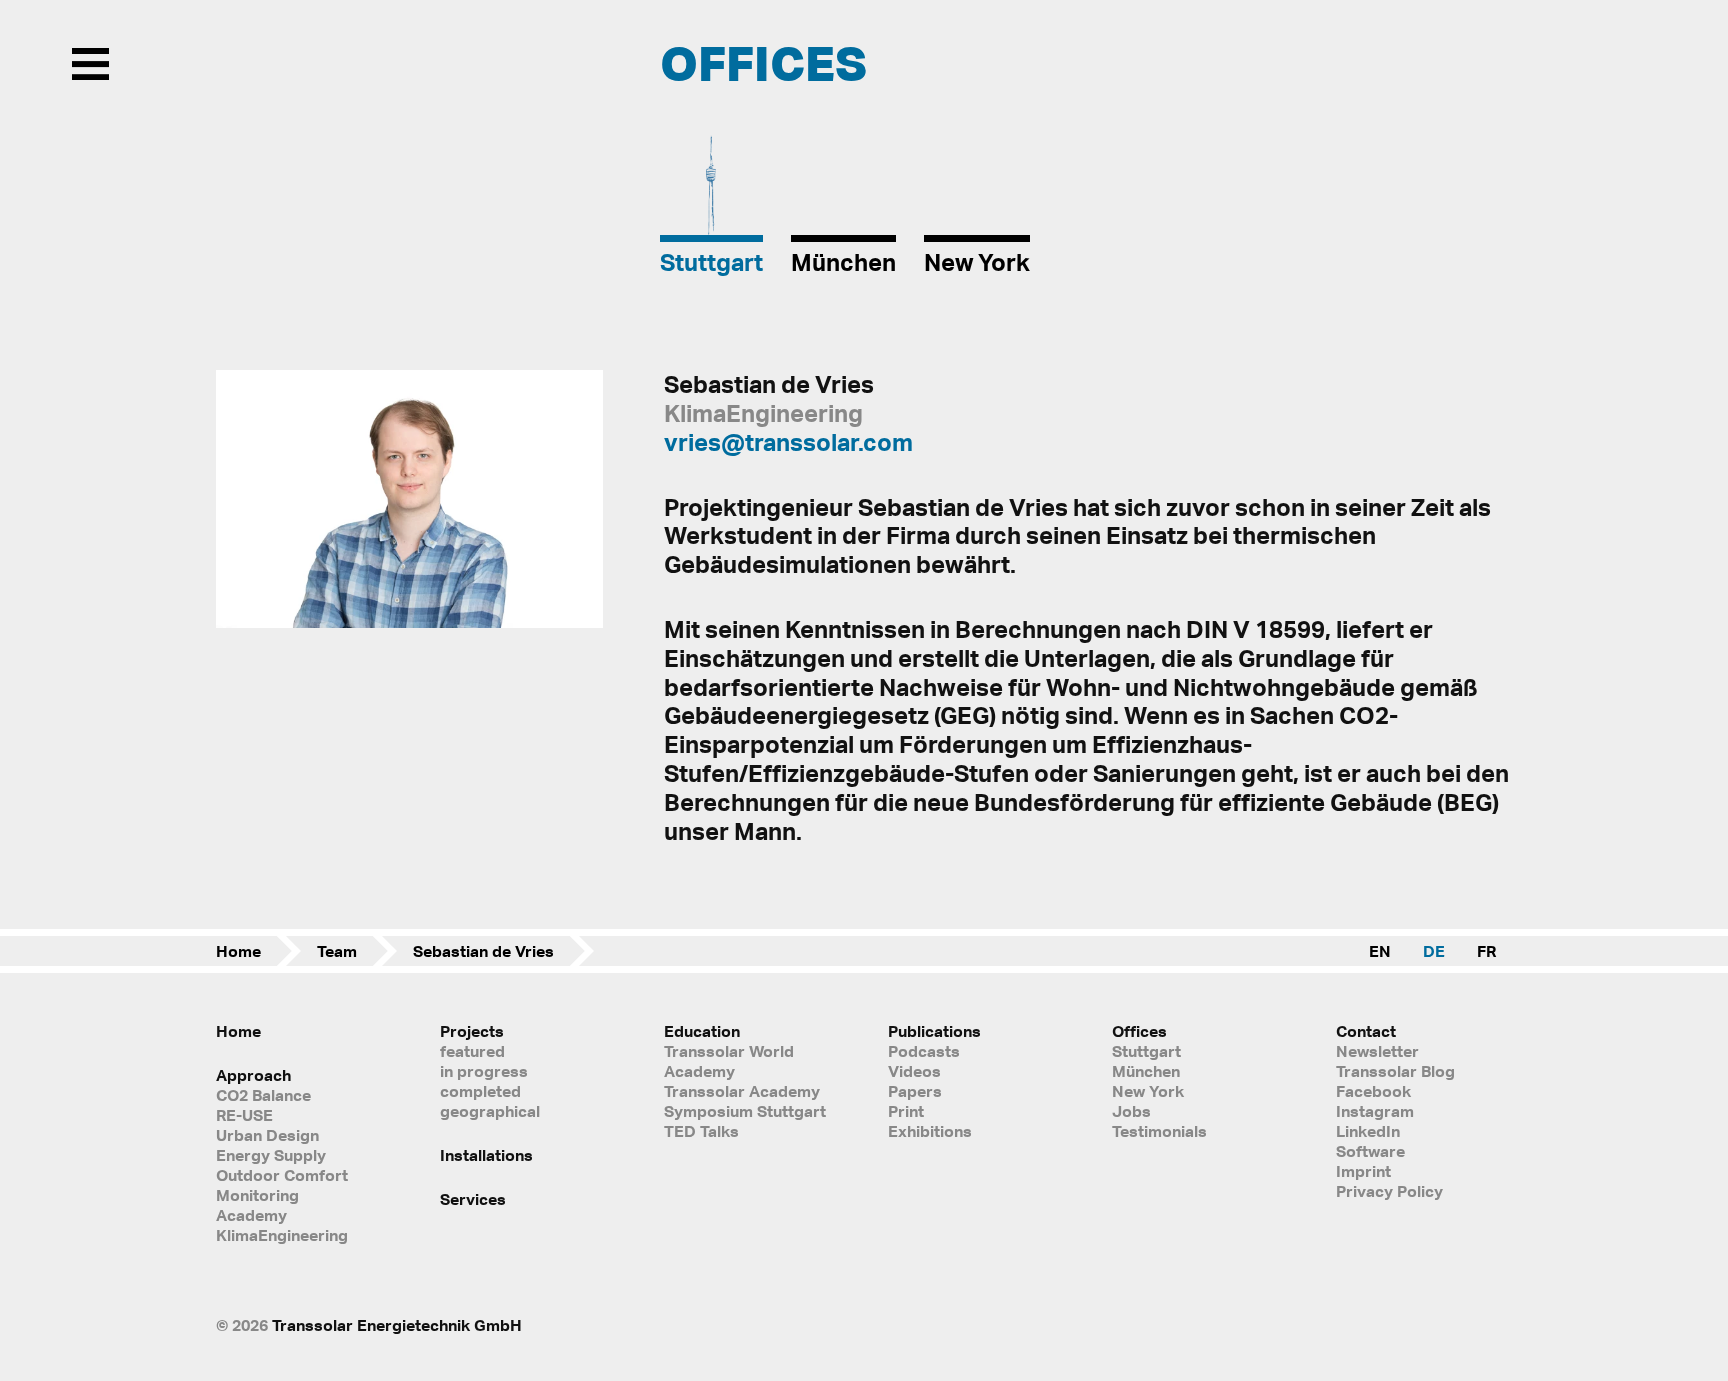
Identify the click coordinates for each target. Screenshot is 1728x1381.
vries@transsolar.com (788, 442)
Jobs (1131, 1111)
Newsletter (1377, 1051)
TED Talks (701, 1131)
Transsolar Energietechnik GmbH (397, 1325)
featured (472, 1051)
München (1146, 1071)
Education (702, 1031)
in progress (484, 1071)
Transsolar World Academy (729, 1061)
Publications (934, 1031)
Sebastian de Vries (483, 951)
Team (337, 951)
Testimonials (1159, 1131)
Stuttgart (1146, 1051)
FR (1486, 951)
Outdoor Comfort (282, 1175)
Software (1370, 1151)
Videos (914, 1071)
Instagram (1375, 1111)
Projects (472, 1031)
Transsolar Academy (742, 1091)
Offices (1139, 1031)
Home (238, 951)
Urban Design (267, 1135)
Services (473, 1199)
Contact (1366, 1031)
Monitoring (257, 1195)
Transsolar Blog (1395, 1071)
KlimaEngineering (282, 1235)
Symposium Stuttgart (745, 1111)
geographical (490, 1111)
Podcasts (924, 1051)
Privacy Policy (1389, 1191)
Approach (253, 1075)
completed (480, 1091)
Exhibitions (930, 1131)
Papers (915, 1091)
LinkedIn (1368, 1131)
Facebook (1373, 1091)
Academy (251, 1215)
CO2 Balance (263, 1095)
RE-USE (244, 1115)
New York (1148, 1091)
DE (1434, 951)
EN (1380, 951)
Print (906, 1111)
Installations (486, 1155)
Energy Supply (271, 1155)
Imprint (1363, 1171)
